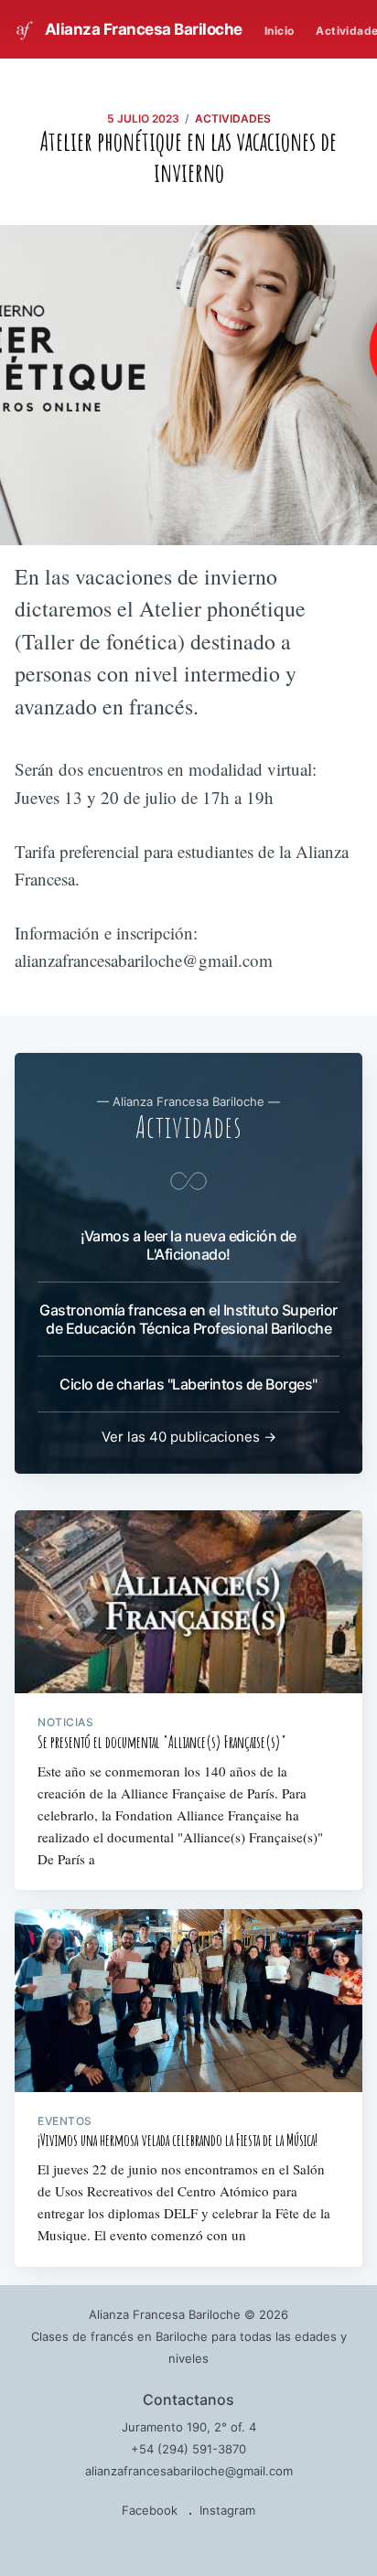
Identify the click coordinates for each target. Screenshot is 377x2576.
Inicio (279, 31)
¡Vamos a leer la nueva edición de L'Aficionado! (188, 1245)
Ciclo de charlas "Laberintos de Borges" (188, 1384)
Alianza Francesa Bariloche (142, 29)
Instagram (227, 2510)
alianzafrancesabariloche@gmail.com (189, 2471)
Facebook (150, 2510)
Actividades (233, 118)
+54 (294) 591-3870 (188, 2449)
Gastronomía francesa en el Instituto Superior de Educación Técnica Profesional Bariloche (188, 1319)
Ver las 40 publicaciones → (189, 1437)
